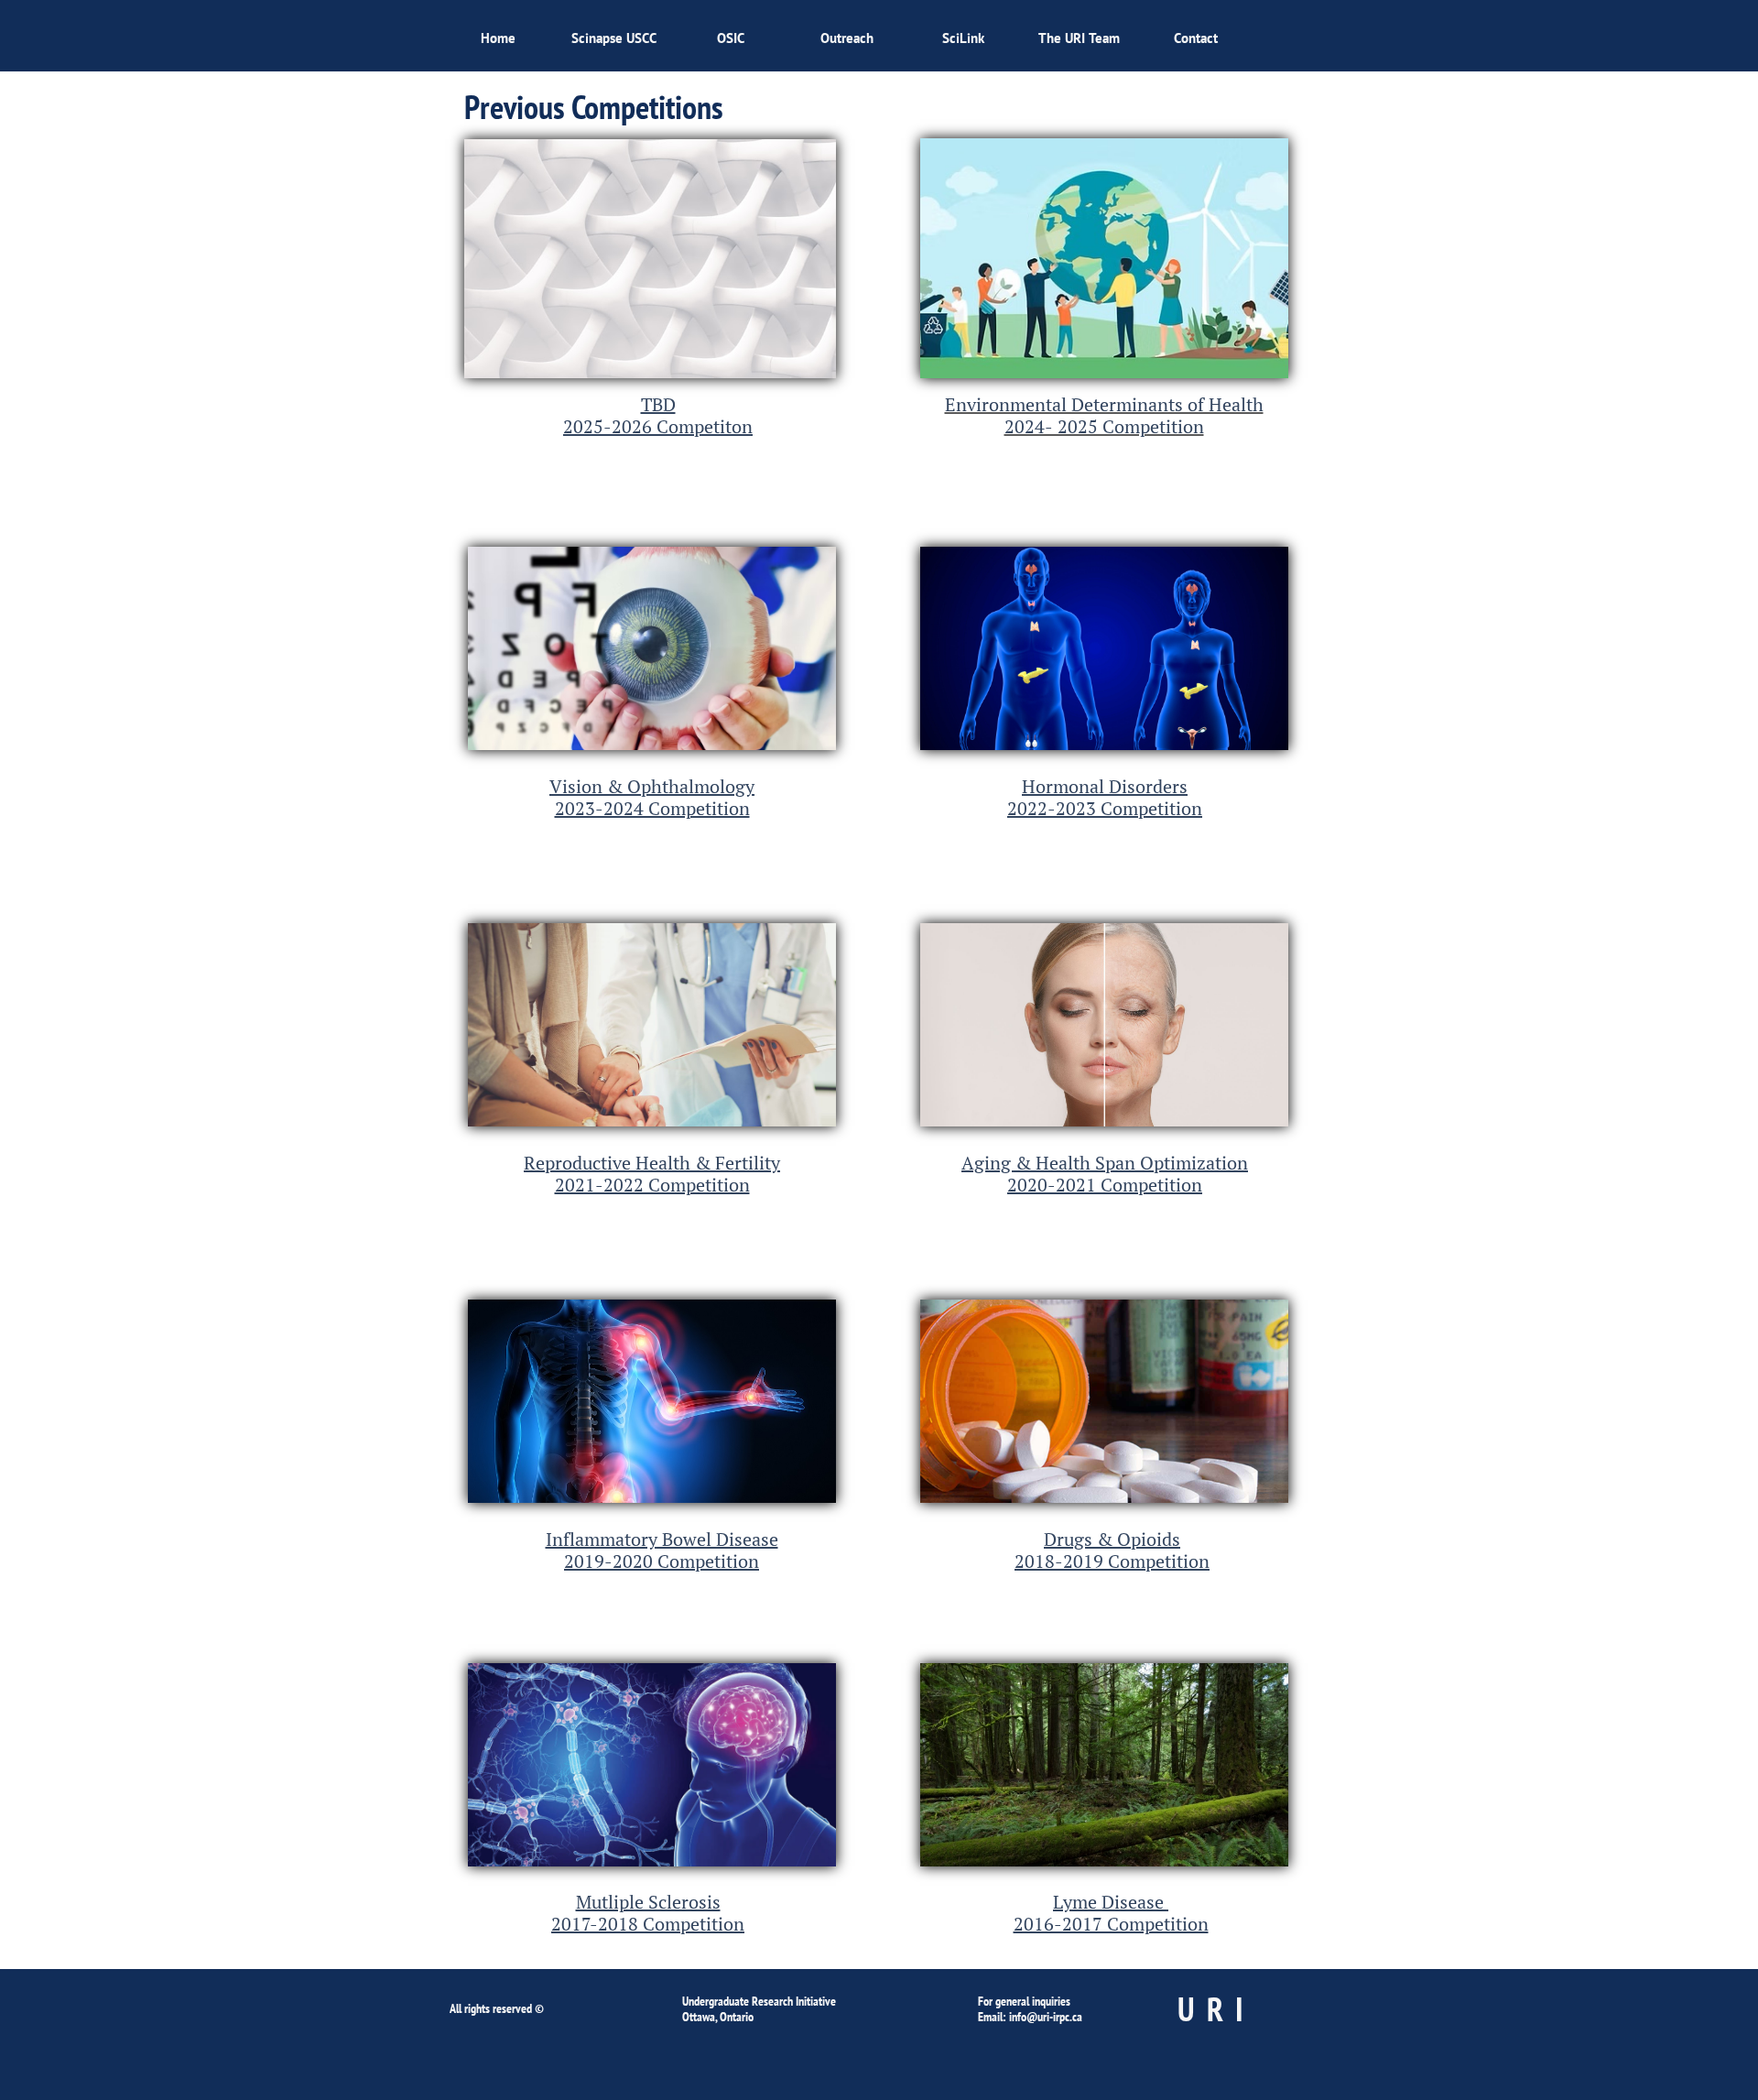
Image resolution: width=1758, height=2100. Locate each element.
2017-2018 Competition (648, 1924)
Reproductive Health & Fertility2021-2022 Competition (652, 1174)
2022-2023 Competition (1105, 808)
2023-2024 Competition (652, 808)
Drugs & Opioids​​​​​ (1112, 1539)
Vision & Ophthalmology (652, 786)
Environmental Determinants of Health (1104, 404)
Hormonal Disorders (1105, 786)
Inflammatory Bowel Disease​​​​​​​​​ (662, 1539)
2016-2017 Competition (1111, 1924)
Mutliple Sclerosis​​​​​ (648, 1902)
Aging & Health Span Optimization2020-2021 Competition (1105, 1174)
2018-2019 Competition (1112, 1561)
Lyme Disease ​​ (1111, 1902)
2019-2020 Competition (662, 1561)
